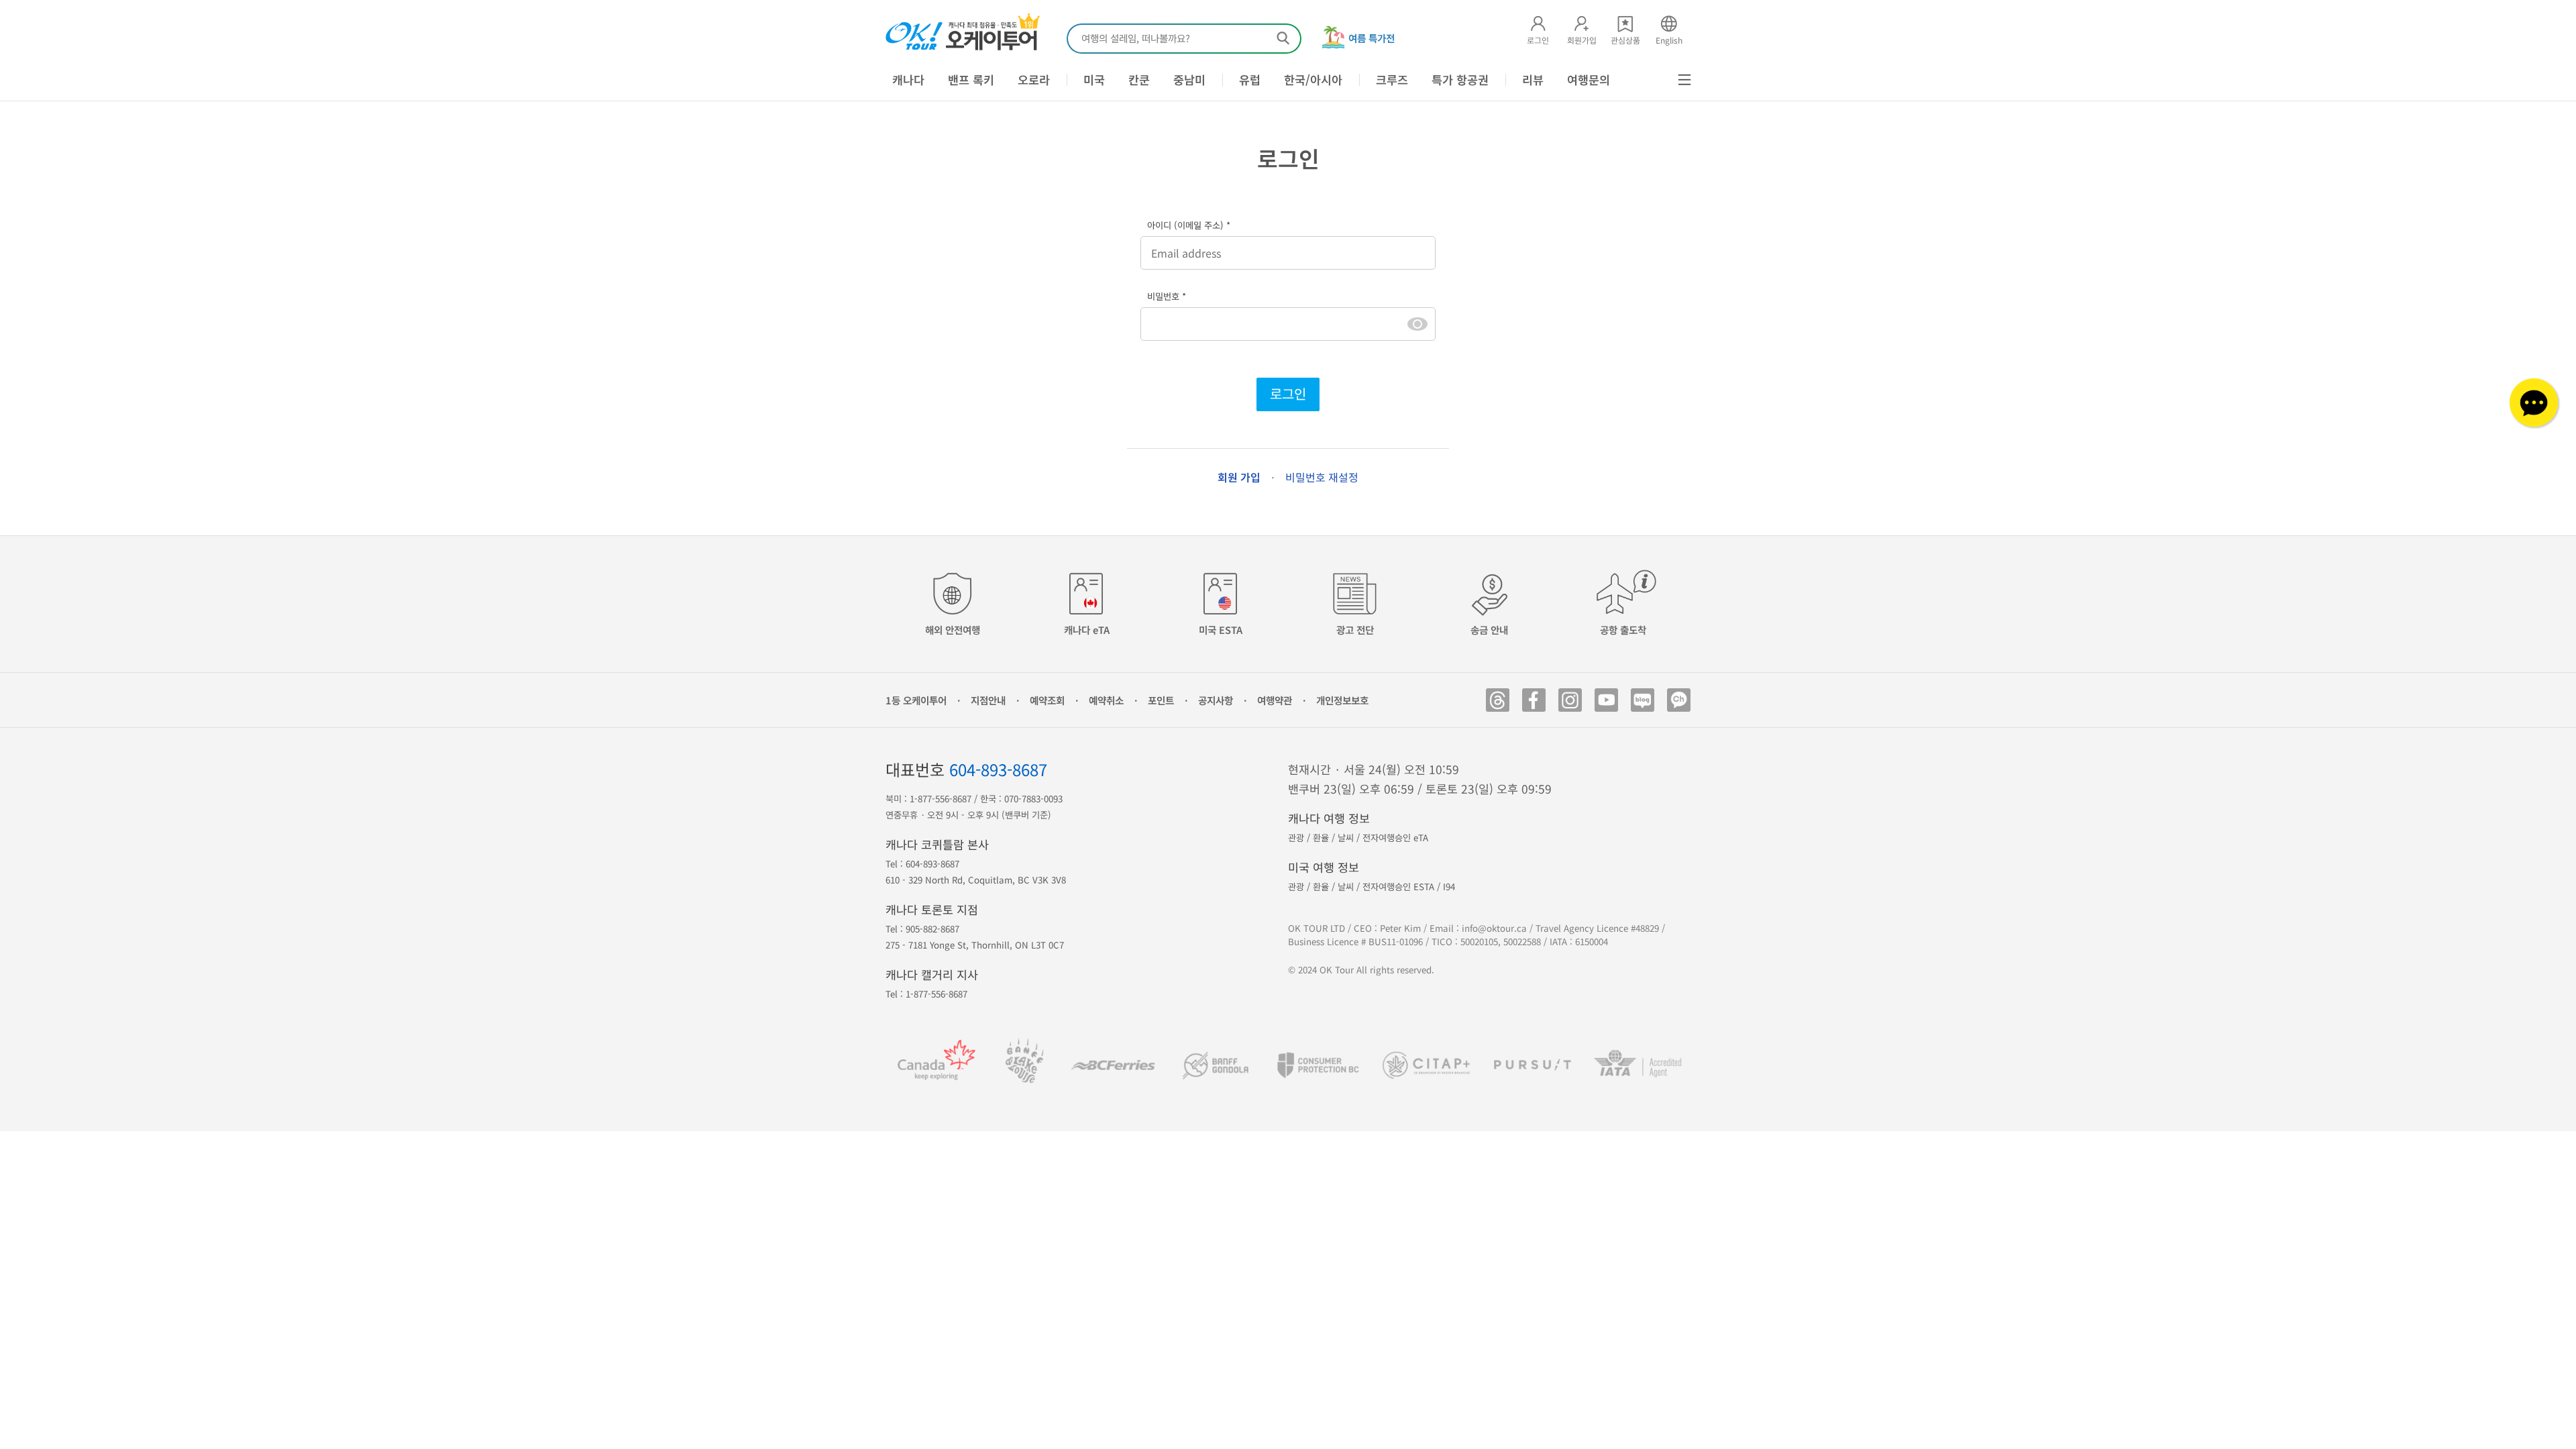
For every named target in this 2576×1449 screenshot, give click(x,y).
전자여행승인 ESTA (1398, 887)
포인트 (1161, 700)
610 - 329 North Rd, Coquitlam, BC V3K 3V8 (976, 880)
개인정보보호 (1342, 700)
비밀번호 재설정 (1322, 477)
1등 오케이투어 (916, 700)
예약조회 (1047, 700)
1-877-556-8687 (941, 799)
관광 (1296, 838)
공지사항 (1216, 700)
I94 (1449, 887)
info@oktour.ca (1494, 928)
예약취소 (1106, 700)
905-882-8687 (932, 929)
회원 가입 (1239, 477)
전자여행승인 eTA (1395, 838)
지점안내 (988, 700)
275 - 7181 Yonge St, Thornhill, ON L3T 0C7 (975, 945)
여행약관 (1275, 700)
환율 (1321, 838)
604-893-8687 (998, 769)
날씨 (1346, 838)
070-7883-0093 (1033, 799)
